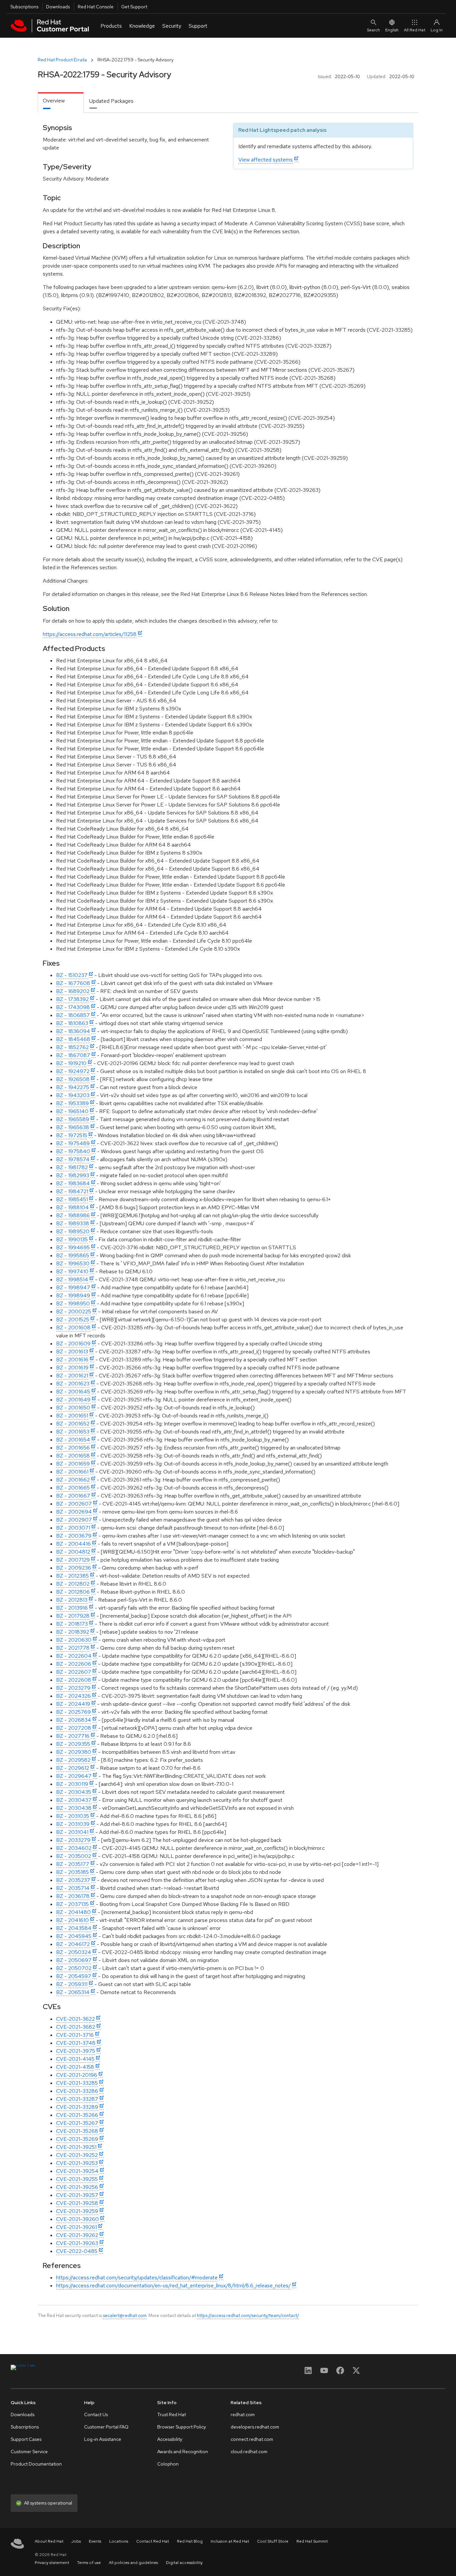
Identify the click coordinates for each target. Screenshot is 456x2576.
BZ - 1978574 (73, 1159)
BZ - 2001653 (73, 1432)
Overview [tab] (54, 101)
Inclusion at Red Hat (230, 2541)
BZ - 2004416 (73, 1544)
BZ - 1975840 (73, 1151)
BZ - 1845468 (73, 1039)
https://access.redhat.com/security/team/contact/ (248, 2315)
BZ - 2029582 (73, 1760)
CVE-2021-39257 (77, 2195)
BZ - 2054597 (74, 1976)
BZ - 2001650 (73, 1408)
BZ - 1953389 (72, 1103)
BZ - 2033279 (73, 1840)
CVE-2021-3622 (75, 2019)
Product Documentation (36, 2464)
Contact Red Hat (153, 2541)
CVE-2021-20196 (77, 2075)
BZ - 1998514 (72, 1279)
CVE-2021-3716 (75, 2035)
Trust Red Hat (172, 2414)
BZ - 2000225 (74, 1312)
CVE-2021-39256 (77, 2187)
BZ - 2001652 (73, 1424)
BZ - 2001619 (72, 1368)
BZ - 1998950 (73, 1304)
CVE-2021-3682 (76, 2027)
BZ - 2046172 (73, 1944)
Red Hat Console (96, 7)
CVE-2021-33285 (77, 2083)
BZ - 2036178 (73, 1896)
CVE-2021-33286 (77, 2091)
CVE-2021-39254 (77, 2171)
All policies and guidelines (133, 2563)
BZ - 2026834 (74, 1720)
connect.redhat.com (252, 2439)
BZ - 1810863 (72, 1023)
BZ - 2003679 (74, 1536)
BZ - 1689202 (73, 991)
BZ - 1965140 (72, 1111)
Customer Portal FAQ (106, 2427)
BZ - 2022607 (74, 1672)
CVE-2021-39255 (77, 2179)
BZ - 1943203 (73, 1095)
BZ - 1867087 (73, 1055)
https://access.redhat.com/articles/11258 (90, 634)
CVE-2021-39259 (77, 2211)
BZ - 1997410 (72, 1271)
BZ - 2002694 (74, 1512)
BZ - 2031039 (73, 1824)
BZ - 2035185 (72, 1872)
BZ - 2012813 (72, 1600)
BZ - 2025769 (73, 1712)
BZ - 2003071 (73, 1528)
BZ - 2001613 (72, 1352)
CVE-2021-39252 (77, 2155)
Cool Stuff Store (273, 2541)
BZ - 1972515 (72, 1135)
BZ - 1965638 (73, 1127)
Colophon (168, 2464)
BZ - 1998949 (73, 1296)
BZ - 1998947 (73, 1287)
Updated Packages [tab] (111, 101)
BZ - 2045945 (74, 1936)
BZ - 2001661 (72, 1472)
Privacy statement (52, 2563)
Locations (119, 2541)
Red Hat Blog (190, 2541)
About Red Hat (49, 2541)
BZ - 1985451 (72, 1199)
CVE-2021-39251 (76, 2147)
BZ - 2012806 (73, 1592)
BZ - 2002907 (74, 1520)
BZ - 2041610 (72, 1920)
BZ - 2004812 (73, 1552)
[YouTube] (324, 2373)
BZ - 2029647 (74, 1776)
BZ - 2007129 (73, 1560)
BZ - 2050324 (74, 1952)
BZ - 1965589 (73, 1119)
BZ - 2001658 (73, 1456)
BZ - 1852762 (72, 1047)
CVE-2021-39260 (77, 2219)
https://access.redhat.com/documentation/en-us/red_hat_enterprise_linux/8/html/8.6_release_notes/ (173, 2286)
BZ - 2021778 (73, 1648)
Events (95, 2541)
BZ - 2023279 (73, 1688)
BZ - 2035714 (73, 1888)
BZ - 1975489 (73, 1143)
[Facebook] (340, 2373)
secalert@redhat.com (125, 2315)
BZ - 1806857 (73, 1015)
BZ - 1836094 (73, 1031)
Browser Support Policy (182, 2427)
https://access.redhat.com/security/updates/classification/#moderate (137, 2278)
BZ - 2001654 (73, 1440)
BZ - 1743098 (73, 1007)
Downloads (58, 7)
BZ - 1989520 (73, 1231)
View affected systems (266, 160)
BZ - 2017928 (73, 1616)
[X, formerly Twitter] (356, 2373)
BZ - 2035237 (73, 1880)
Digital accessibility (184, 2563)
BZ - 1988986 (73, 1215)
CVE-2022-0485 (77, 2251)
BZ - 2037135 (72, 1904)
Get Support (134, 7)
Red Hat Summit (312, 2541)
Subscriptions (24, 7)
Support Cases (26, 2439)
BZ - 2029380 (74, 1752)
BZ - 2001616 (72, 1360)
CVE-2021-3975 (76, 2051)
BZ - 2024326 (73, 1696)
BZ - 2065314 (73, 1992)
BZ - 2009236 (74, 1568)
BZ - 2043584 (74, 1928)
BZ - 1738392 (72, 999)
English (392, 30)
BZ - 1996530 (73, 1263)
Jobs (76, 2541)
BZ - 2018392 (73, 1632)
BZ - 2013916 (72, 1608)
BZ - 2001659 (73, 1464)
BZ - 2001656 (73, 1448)
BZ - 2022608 (74, 1680)
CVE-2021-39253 (77, 2163)
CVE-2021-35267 (77, 2123)
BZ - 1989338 (73, 1223)
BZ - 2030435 (74, 1792)
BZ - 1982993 (73, 1175)
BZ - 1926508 (73, 1079)
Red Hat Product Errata (62, 60)
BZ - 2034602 (74, 1848)
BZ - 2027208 (74, 1728)
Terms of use (89, 2563)
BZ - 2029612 (73, 1768)
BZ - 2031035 (73, 1816)
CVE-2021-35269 (77, 2139)
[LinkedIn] (308, 2373)
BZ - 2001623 (73, 1384)
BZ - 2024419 (73, 1704)
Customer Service (29, 2452)
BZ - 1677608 (73, 983)
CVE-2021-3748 (76, 2043)
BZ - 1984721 (72, 1191)
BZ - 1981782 (72, 1167)
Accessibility (170, 2439)
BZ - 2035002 (74, 1856)
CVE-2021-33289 (77, 2107)
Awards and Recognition (183, 2452)
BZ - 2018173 (72, 1624)
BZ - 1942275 (73, 1087)
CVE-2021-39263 (77, 2243)
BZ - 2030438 (74, 1808)
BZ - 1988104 (72, 1207)
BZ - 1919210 (71, 1063)
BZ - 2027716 (73, 1736)
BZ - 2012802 (73, 1584)
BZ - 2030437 (74, 1800)
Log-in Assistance (103, 2439)
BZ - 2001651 (72, 1416)
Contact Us (96, 2414)
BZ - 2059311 (72, 1984)
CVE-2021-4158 (75, 2067)
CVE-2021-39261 (76, 2227)
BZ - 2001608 (73, 1328)
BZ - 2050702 (74, 1968)
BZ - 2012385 (72, 1576)
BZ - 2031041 (72, 1832)
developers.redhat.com (255, 2427)
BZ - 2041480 (73, 1912)
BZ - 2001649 (73, 1400)
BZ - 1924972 (73, 1071)
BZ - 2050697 (74, 1960)
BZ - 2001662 (73, 1480)
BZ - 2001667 (73, 1496)
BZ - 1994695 (73, 1247)
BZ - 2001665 (73, 1488)
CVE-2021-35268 (77, 2131)
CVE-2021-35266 (77, 2115)
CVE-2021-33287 (77, 2099)
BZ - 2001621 (72, 1376)
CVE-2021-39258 (77, 2203)
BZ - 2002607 (74, 1504)
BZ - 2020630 (74, 1640)
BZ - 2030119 (72, 1784)
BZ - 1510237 (72, 975)
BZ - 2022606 (74, 1664)
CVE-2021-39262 (77, 2235)
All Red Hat (415, 30)
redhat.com (243, 2414)
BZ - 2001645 (73, 1392)
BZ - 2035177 (73, 1864)
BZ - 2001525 (73, 1320)
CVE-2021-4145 (75, 2059)
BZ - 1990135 (72, 1239)
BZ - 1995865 (73, 1255)
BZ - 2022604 (74, 1656)
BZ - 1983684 (73, 1183)
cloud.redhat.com (249, 2452)
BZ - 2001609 (73, 1344)
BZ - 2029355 (73, 1744)
